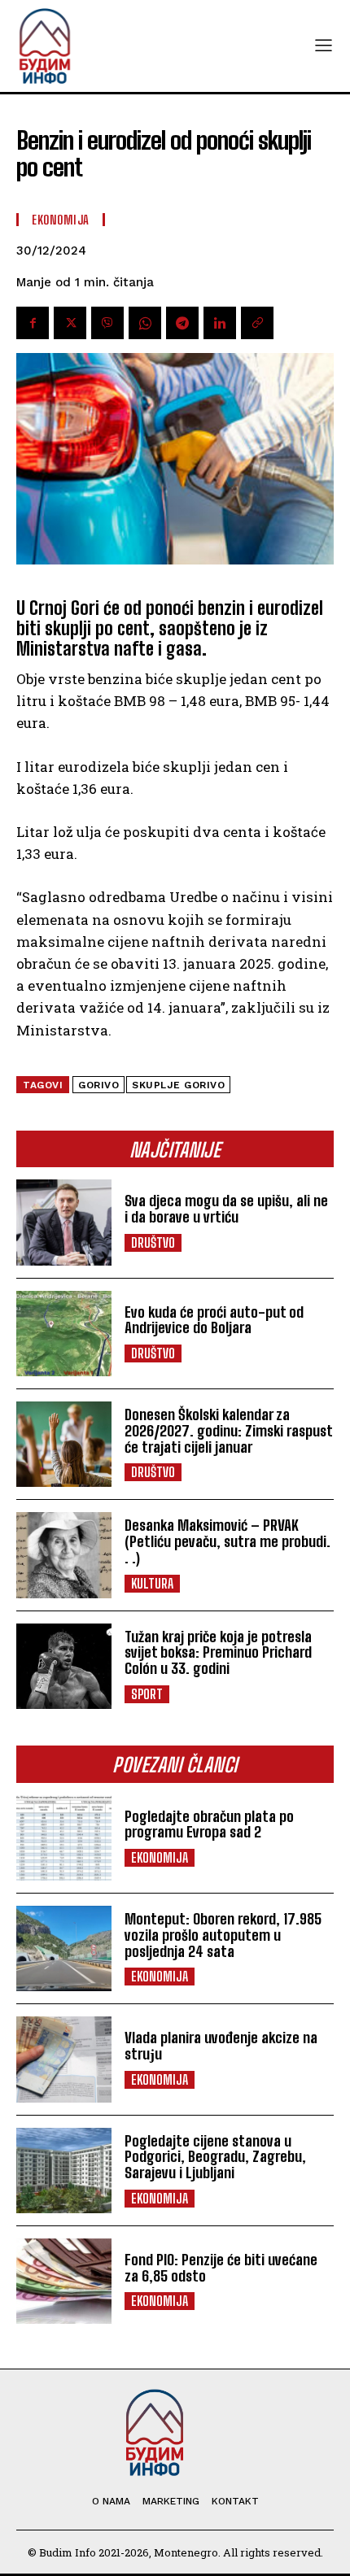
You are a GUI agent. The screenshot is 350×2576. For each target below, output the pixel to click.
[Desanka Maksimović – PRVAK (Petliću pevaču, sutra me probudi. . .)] (64, 1555)
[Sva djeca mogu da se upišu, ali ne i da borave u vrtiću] (64, 1222)
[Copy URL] (257, 323)
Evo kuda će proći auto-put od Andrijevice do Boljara (214, 1320)
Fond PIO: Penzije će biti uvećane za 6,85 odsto (221, 2268)
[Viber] (107, 323)
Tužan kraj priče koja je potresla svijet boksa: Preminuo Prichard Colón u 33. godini (218, 1653)
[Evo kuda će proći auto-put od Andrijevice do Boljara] (64, 1334)
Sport (147, 1694)
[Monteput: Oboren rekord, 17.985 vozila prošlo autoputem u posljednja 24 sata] (64, 1948)
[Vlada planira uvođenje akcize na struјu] (64, 2059)
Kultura (152, 1583)
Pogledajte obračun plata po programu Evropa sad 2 (209, 1824)
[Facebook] (33, 323)
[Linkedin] (220, 323)
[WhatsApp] (145, 323)
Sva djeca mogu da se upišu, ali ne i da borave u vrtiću (226, 1209)
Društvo (153, 1242)
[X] (70, 323)
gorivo (98, 1085)
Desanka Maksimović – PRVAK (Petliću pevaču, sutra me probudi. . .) (227, 1541)
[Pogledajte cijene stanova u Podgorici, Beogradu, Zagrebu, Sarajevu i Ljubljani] (64, 2171)
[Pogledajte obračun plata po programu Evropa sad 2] (64, 1838)
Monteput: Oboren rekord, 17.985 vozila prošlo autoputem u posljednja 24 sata (223, 1935)
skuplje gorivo (178, 1085)
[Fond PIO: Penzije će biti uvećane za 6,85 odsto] (64, 2281)
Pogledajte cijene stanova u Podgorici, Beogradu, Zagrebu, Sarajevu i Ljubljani (215, 2157)
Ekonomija (160, 1857)
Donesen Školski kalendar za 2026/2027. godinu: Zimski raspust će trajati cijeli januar (229, 1431)
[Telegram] (182, 323)
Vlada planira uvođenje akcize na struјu (221, 2046)
